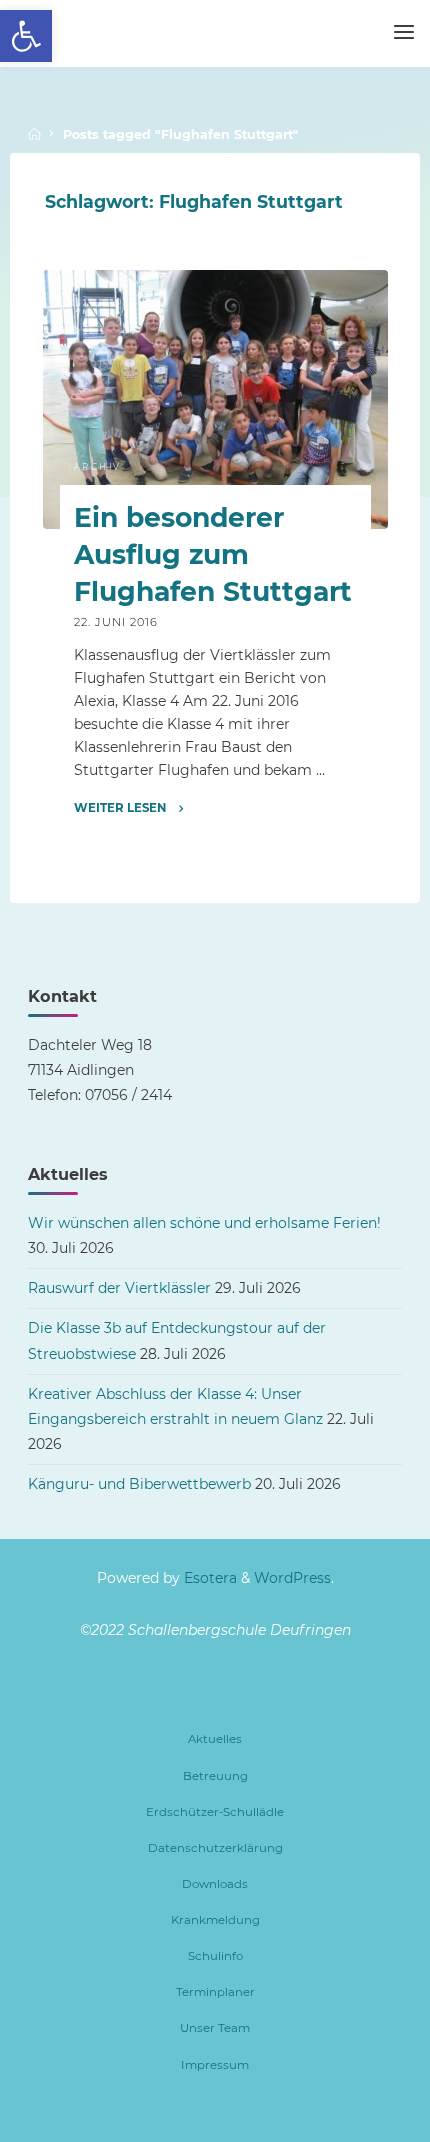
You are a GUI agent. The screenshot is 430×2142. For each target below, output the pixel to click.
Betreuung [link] (215, 1776)
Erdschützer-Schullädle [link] (215, 1812)
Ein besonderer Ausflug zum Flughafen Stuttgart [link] (212, 554)
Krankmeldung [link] (215, 1920)
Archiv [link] (97, 467)
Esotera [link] (208, 1578)
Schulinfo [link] (215, 1956)
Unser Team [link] (215, 2028)
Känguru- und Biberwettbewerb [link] (139, 1484)
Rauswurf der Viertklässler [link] (119, 1288)
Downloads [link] (215, 1884)
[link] (26, 36)
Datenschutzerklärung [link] (215, 1848)
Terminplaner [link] (215, 1992)
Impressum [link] (215, 2065)
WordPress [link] (292, 1578)
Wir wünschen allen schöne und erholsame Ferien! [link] (204, 1223)
